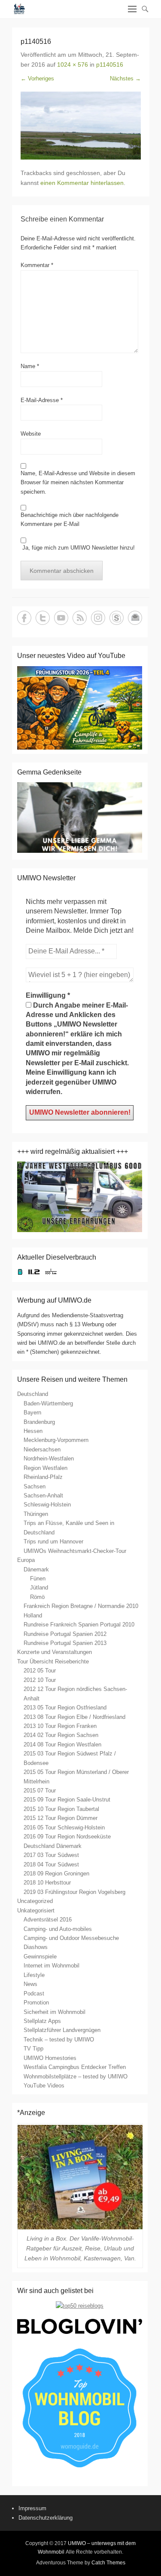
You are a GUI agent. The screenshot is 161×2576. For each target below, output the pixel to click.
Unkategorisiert (36, 1910)
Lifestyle (34, 1975)
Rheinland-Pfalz (43, 1477)
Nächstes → (125, 78)
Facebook (24, 618)
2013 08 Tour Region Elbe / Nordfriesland (74, 1717)
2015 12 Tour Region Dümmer (61, 1818)
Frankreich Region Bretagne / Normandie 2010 (81, 1606)
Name (30, 366)
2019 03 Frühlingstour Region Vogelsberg (74, 1892)
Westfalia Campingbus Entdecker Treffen (75, 2067)
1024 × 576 (73, 65)
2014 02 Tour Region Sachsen (61, 1735)
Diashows (36, 1947)
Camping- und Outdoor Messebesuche (71, 1938)
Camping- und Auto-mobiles (58, 1929)
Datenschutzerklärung (46, 2518)
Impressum (32, 2508)
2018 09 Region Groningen (56, 1874)
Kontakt (135, 618)
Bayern (32, 1412)
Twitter (43, 618)
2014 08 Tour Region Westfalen (62, 1744)
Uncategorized (35, 1901)
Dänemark (36, 1569)
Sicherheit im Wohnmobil (55, 2012)
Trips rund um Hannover (53, 1542)
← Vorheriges (37, 78)
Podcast (34, 1993)
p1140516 (110, 65)
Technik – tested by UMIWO (59, 2040)
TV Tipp (33, 2049)
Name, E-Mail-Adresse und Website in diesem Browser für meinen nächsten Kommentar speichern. (78, 483)
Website (31, 434)
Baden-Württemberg (48, 1403)
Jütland (39, 1588)
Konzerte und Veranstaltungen (55, 1652)
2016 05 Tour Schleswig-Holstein (64, 1827)
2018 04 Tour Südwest (51, 1864)
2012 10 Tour (40, 1680)
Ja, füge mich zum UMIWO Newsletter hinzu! (78, 548)
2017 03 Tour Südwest (51, 1855)
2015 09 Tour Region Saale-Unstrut (67, 1800)
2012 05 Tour (40, 1671)
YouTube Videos (44, 2086)
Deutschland (33, 1394)
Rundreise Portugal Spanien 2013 (65, 1643)
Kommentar (37, 265)
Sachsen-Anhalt (43, 1495)
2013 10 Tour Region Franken (60, 1726)
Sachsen (35, 1486)
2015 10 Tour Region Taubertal (61, 1809)
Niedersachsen (42, 1449)
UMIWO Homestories (50, 2058)
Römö (37, 1597)
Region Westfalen (46, 1468)
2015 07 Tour (40, 1791)
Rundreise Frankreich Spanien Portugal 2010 (79, 1625)
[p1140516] (81, 126)
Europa (26, 1560)
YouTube (61, 618)
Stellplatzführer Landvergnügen (62, 2030)
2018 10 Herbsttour (47, 1883)
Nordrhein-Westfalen (49, 1459)
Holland (33, 1615)
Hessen (33, 1431)
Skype (117, 618)
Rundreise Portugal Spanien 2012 (65, 1634)
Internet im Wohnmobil (52, 1966)
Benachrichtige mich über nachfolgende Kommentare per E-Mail (70, 520)
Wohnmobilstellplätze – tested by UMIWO (76, 2076)
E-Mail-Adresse (42, 400)
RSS (80, 618)
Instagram (98, 618)
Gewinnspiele (40, 1957)
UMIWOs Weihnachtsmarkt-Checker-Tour (75, 1551)
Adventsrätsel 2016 (48, 1920)
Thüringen (36, 1514)
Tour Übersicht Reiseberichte (53, 1661)
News (30, 1984)
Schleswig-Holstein (47, 1505)
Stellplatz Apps (42, 2021)
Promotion (36, 2003)
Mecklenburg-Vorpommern (56, 1440)
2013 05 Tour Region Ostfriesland (65, 1708)
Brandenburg (39, 1422)
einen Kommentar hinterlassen (82, 183)
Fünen (38, 1578)
